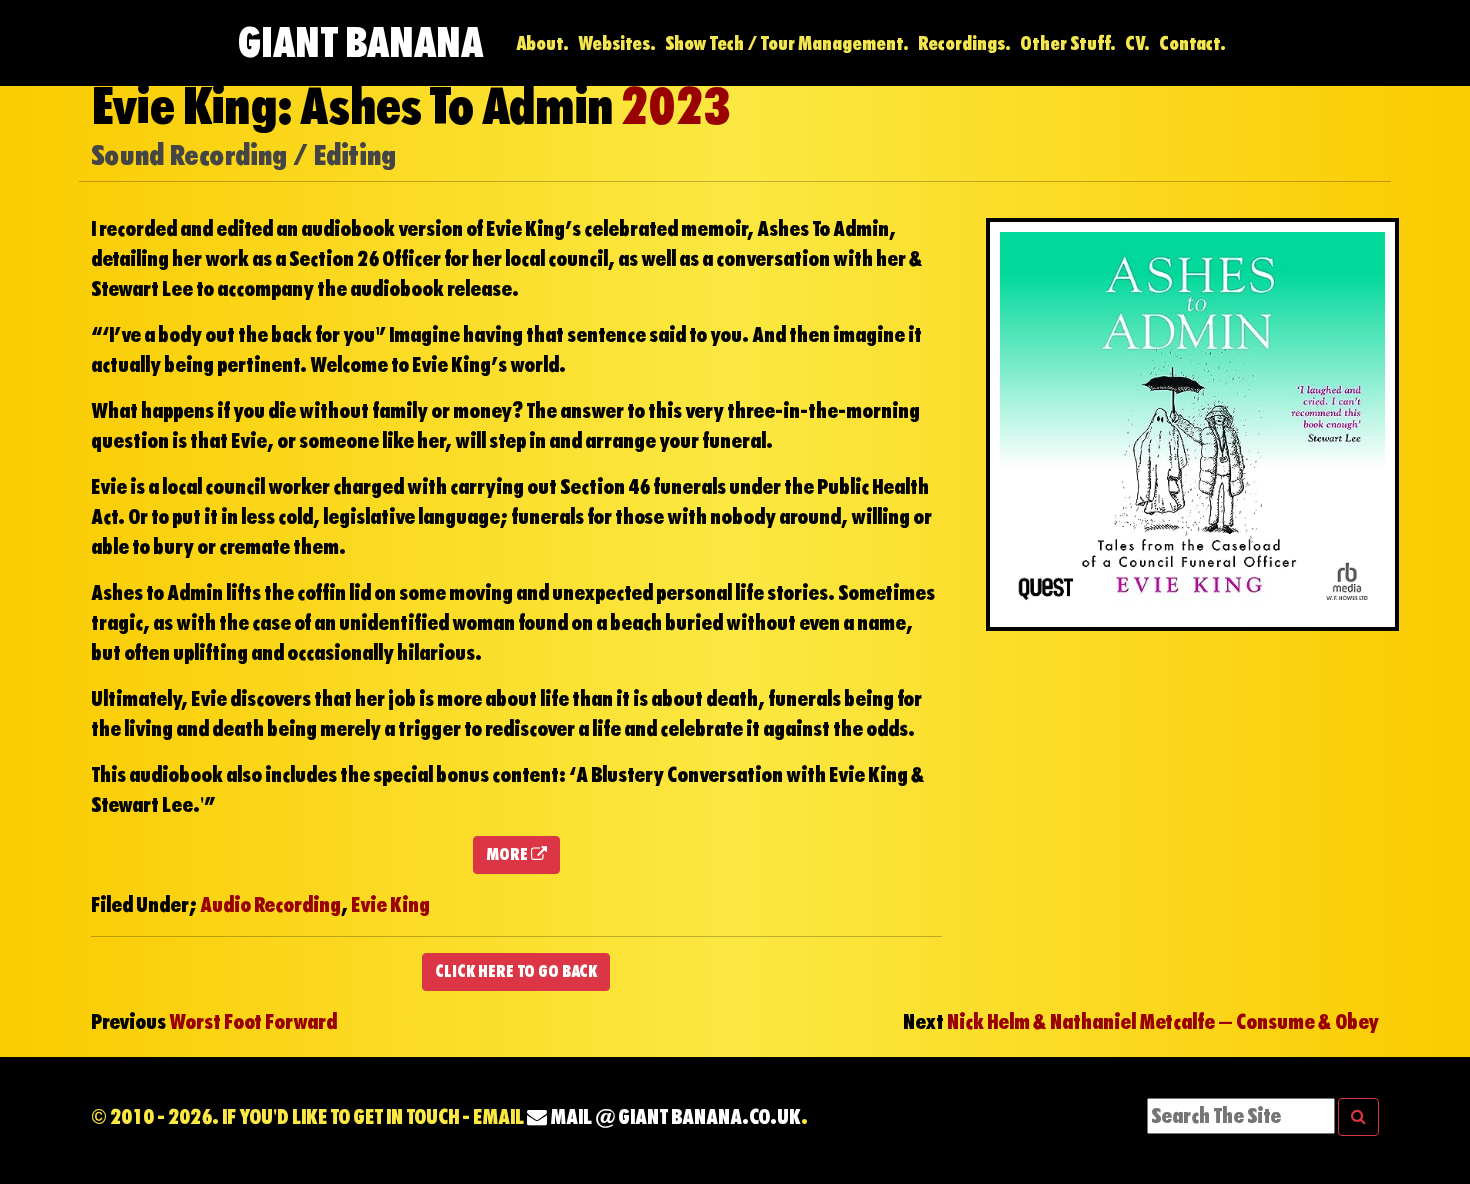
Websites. (617, 43)
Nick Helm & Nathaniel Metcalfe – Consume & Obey (1163, 1022)
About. (542, 43)
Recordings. (964, 43)
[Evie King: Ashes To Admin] (1192, 422)
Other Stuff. (1068, 43)
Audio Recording (270, 905)
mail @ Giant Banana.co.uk (674, 1117)
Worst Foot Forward (253, 1022)
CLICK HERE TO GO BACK (516, 971)
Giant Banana (360, 42)
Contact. (1192, 43)
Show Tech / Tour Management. (787, 43)
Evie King (390, 905)
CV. (1137, 43)
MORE (508, 854)
